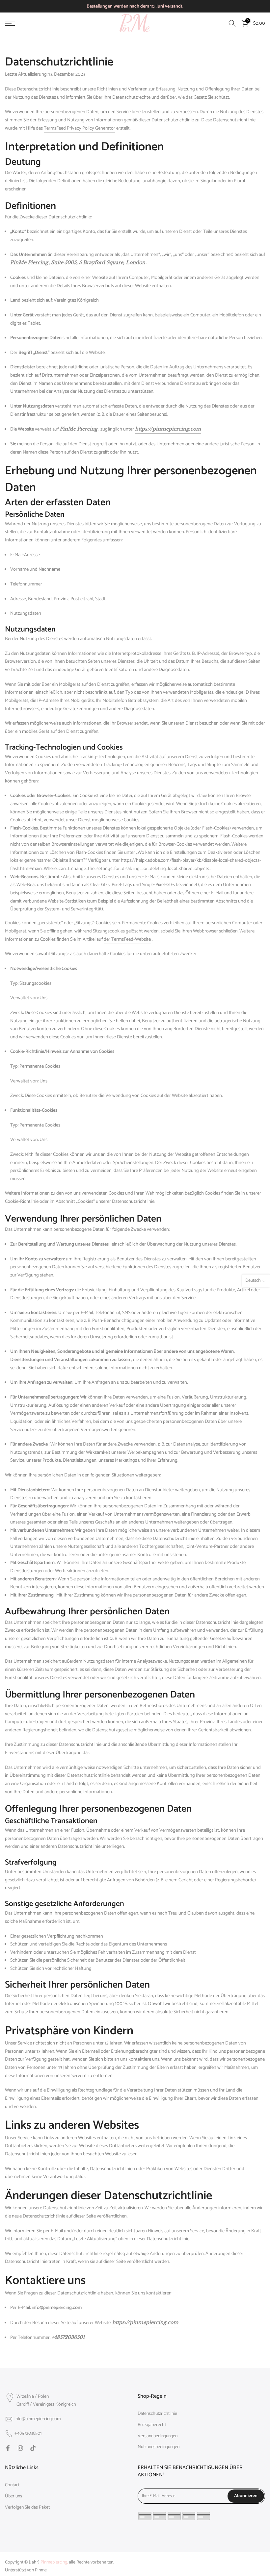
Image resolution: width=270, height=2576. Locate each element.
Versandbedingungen (158, 2436)
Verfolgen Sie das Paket (27, 2508)
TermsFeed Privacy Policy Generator (80, 128)
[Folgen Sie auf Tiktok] (33, 2448)
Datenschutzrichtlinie (157, 2414)
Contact (12, 2485)
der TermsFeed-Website (127, 939)
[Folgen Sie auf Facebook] (8, 2448)
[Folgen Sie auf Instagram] (20, 2448)
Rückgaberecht (152, 2425)
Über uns (13, 2496)
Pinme (41, 2570)
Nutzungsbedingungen (159, 2447)
